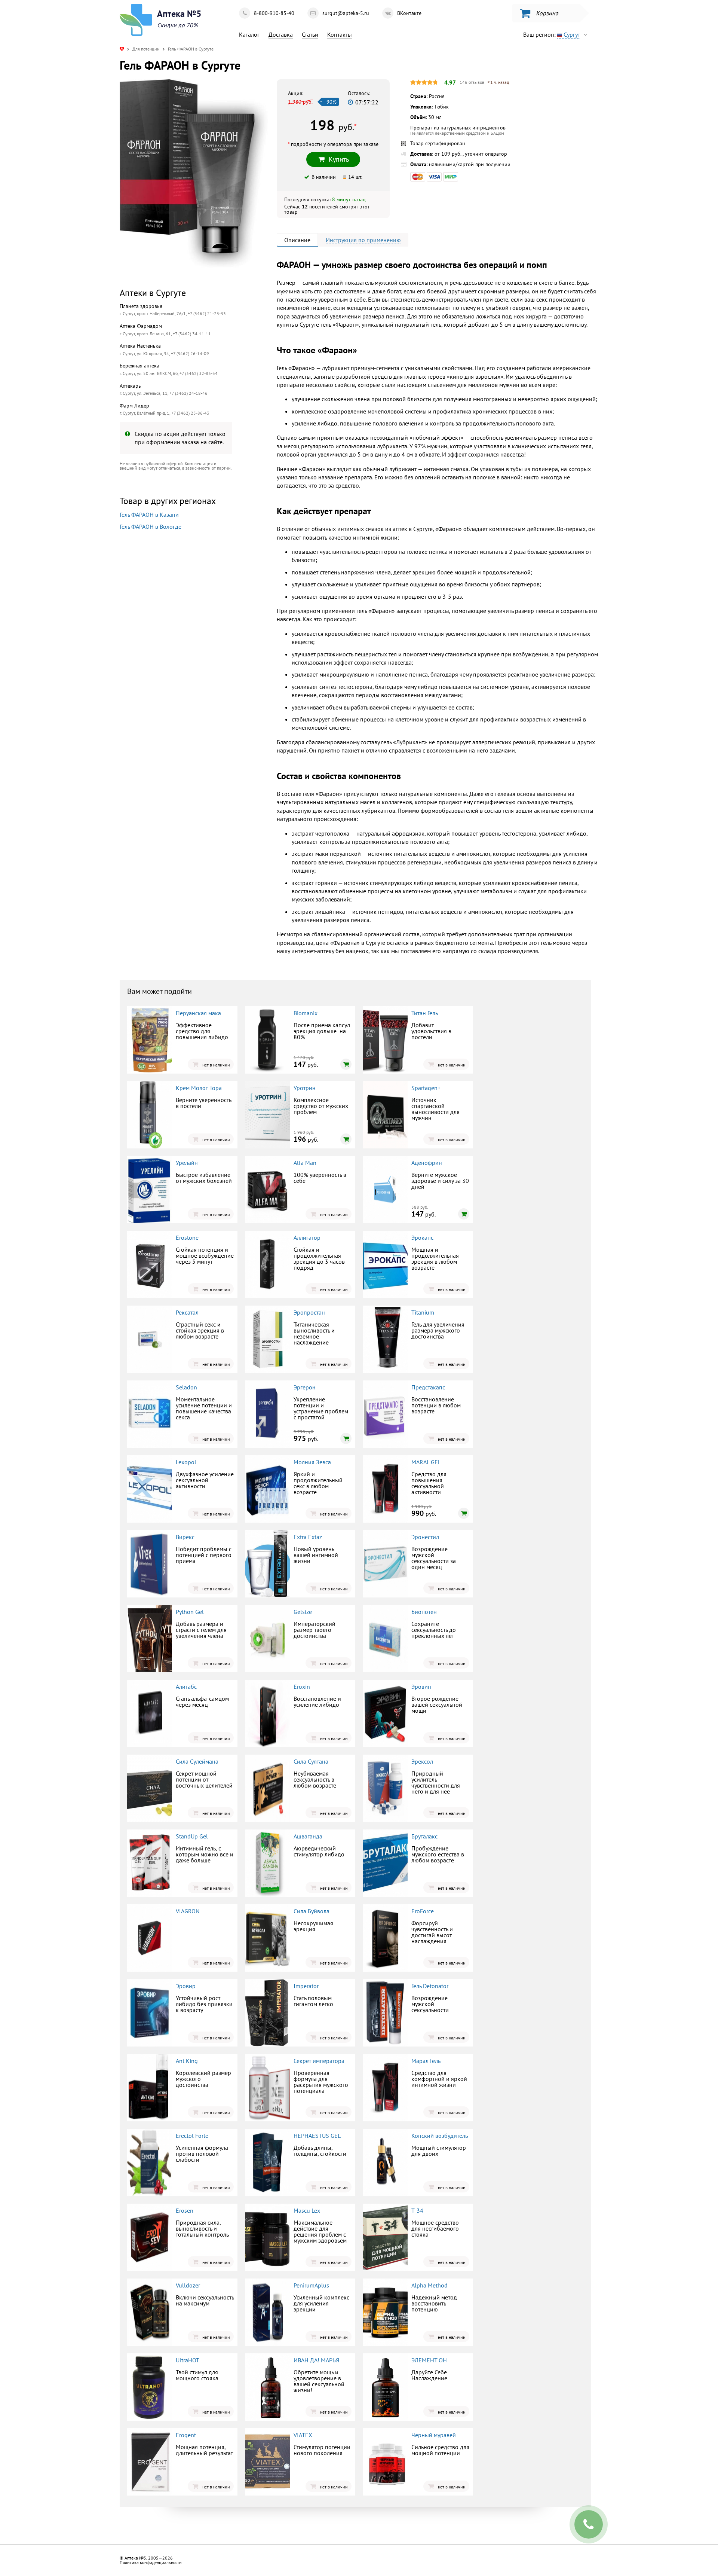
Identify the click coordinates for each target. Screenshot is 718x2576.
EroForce (423, 1911)
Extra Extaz (308, 1537)
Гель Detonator (430, 1986)
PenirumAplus (311, 2285)
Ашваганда (308, 1836)
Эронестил (425, 1537)
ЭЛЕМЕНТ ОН (429, 2360)
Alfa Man (305, 1163)
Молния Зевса (312, 1462)
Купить (182, 628)
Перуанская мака (198, 1013)
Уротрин (305, 1088)
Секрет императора (319, 2061)
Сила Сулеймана (197, 1761)
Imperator (306, 1986)
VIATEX (303, 2435)
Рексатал (187, 1312)
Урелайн (187, 1163)
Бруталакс (424, 1836)
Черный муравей (434, 2435)
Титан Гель (425, 1013)
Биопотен (424, 1612)
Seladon (186, 1387)
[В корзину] (346, 1064)
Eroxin (302, 1687)
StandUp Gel (192, 1836)
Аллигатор (307, 1237)
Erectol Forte (192, 2136)
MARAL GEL (426, 1462)
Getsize (303, 1612)
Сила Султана (311, 1761)
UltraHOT (188, 2360)
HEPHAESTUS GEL (317, 2136)
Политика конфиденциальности (151, 2562)
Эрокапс (422, 1237)
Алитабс (186, 1687)
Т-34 (417, 2210)
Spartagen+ (426, 1088)
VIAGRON (188, 1911)
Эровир (186, 1986)
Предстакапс (428, 1387)
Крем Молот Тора (199, 1088)
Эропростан (309, 1312)
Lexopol (186, 1462)
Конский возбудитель (440, 2136)
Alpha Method (429, 2285)
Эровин (421, 1687)
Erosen (185, 2210)
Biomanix (306, 1013)
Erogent (186, 2435)
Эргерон (305, 1387)
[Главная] (122, 49)
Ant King (187, 2061)
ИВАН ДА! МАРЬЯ (316, 2360)
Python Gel (190, 1612)
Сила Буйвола (312, 1911)
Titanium (423, 1312)
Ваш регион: (552, 34)
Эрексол (422, 1761)
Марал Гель (426, 2061)
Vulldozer (188, 2285)
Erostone (187, 1237)
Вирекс (185, 1537)
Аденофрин (427, 1163)
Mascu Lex (307, 2210)
